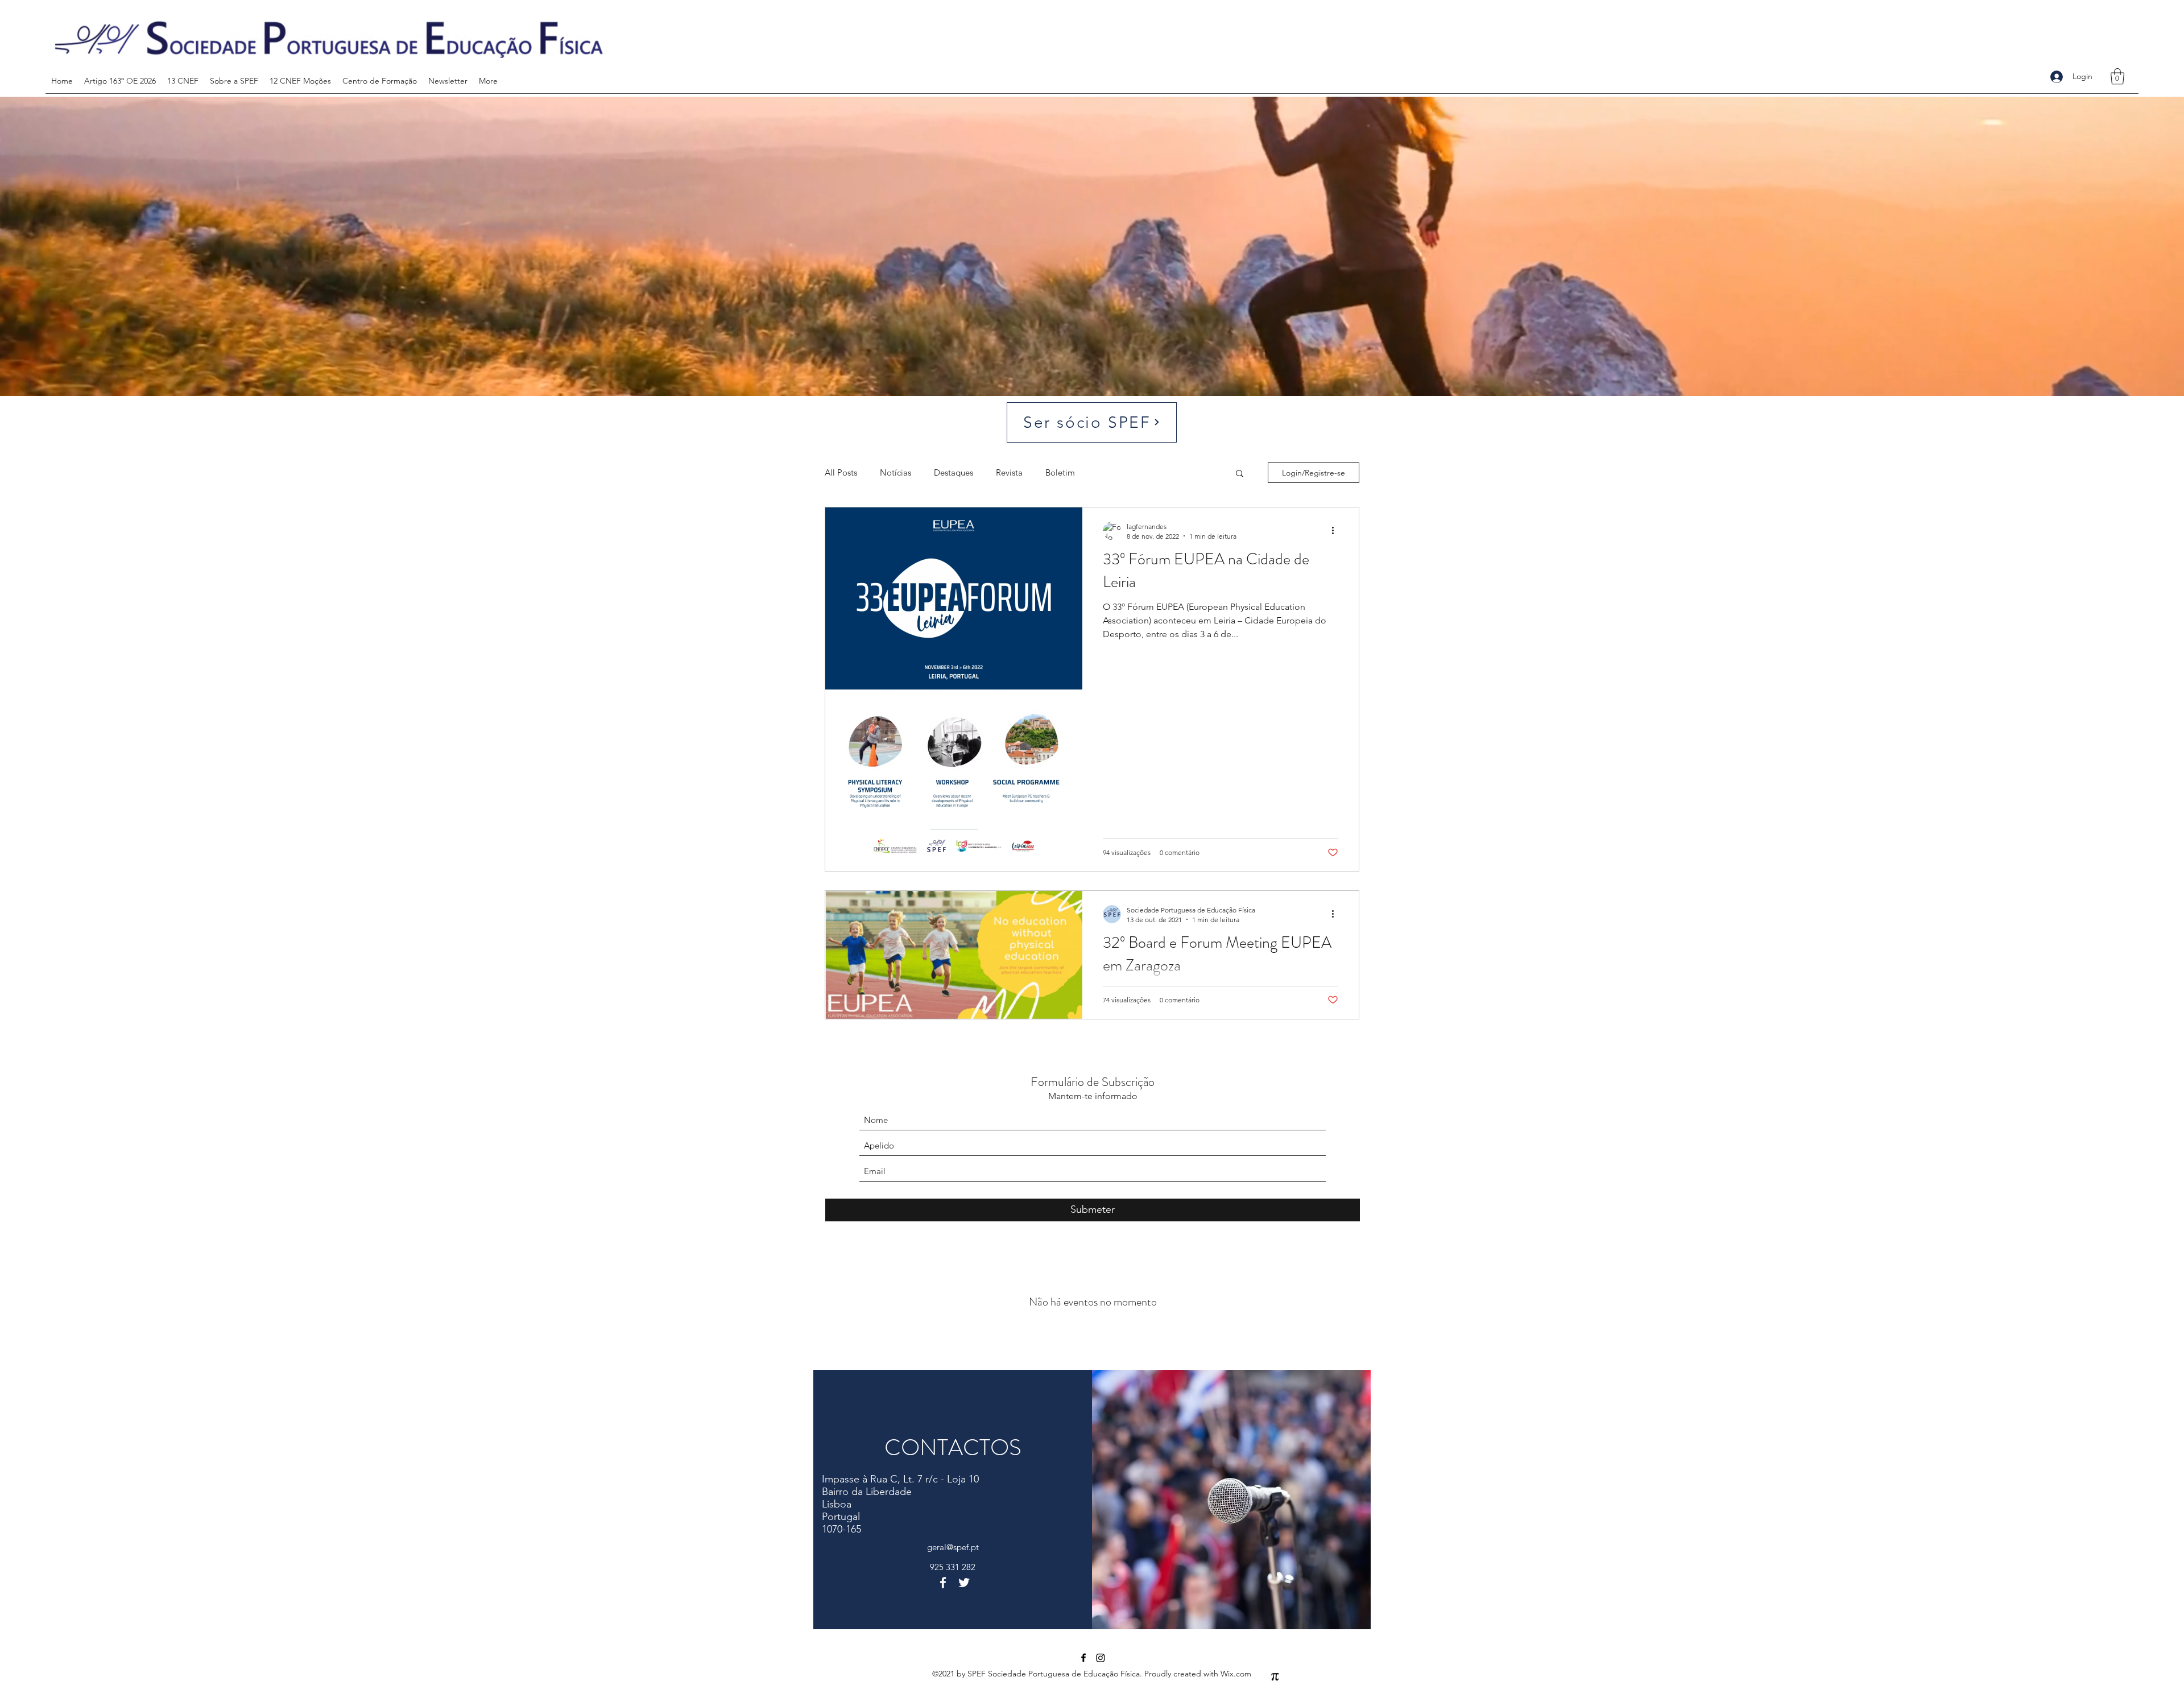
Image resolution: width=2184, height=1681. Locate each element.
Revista (1009, 472)
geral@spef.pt (953, 1547)
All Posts (841, 472)
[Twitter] (964, 1583)
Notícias (895, 472)
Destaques (954, 472)
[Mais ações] (1337, 531)
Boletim (1060, 472)
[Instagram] (1101, 1658)
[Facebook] (943, 1583)
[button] (2117, 77)
